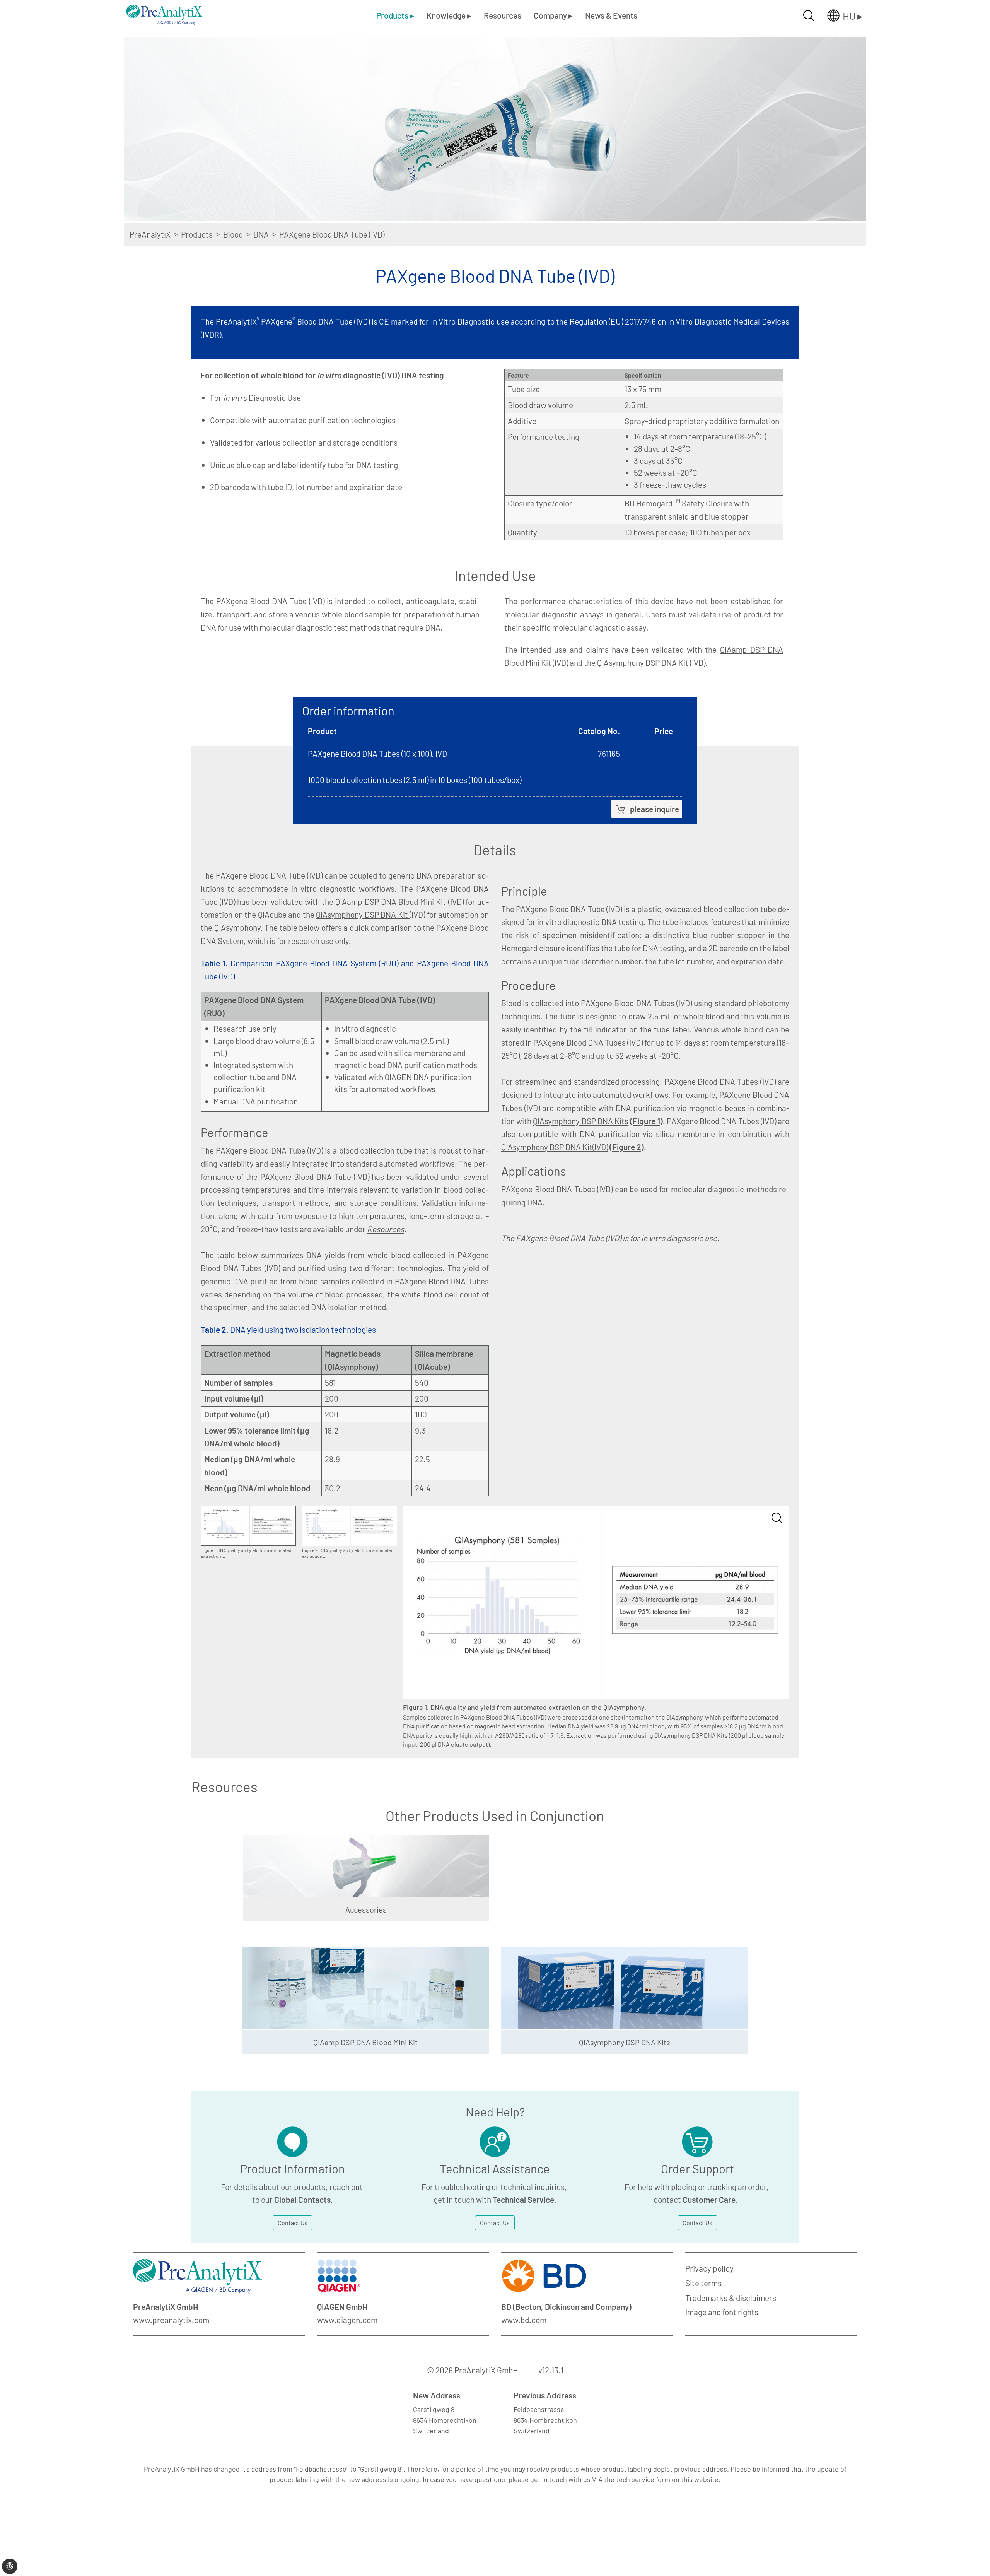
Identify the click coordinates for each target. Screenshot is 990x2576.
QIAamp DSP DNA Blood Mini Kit (391, 902)
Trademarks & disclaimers (731, 2298)
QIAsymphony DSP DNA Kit (363, 914)
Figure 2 (627, 1147)
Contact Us (293, 2223)
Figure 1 (646, 1121)
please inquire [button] (655, 809)
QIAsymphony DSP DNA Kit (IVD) (651, 662)
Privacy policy (709, 2268)
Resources (503, 15)
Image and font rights (722, 2312)
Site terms (703, 2283)
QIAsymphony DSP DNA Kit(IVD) (555, 1147)
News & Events (611, 15)
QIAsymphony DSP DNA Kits (581, 1121)
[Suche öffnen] (809, 15)
